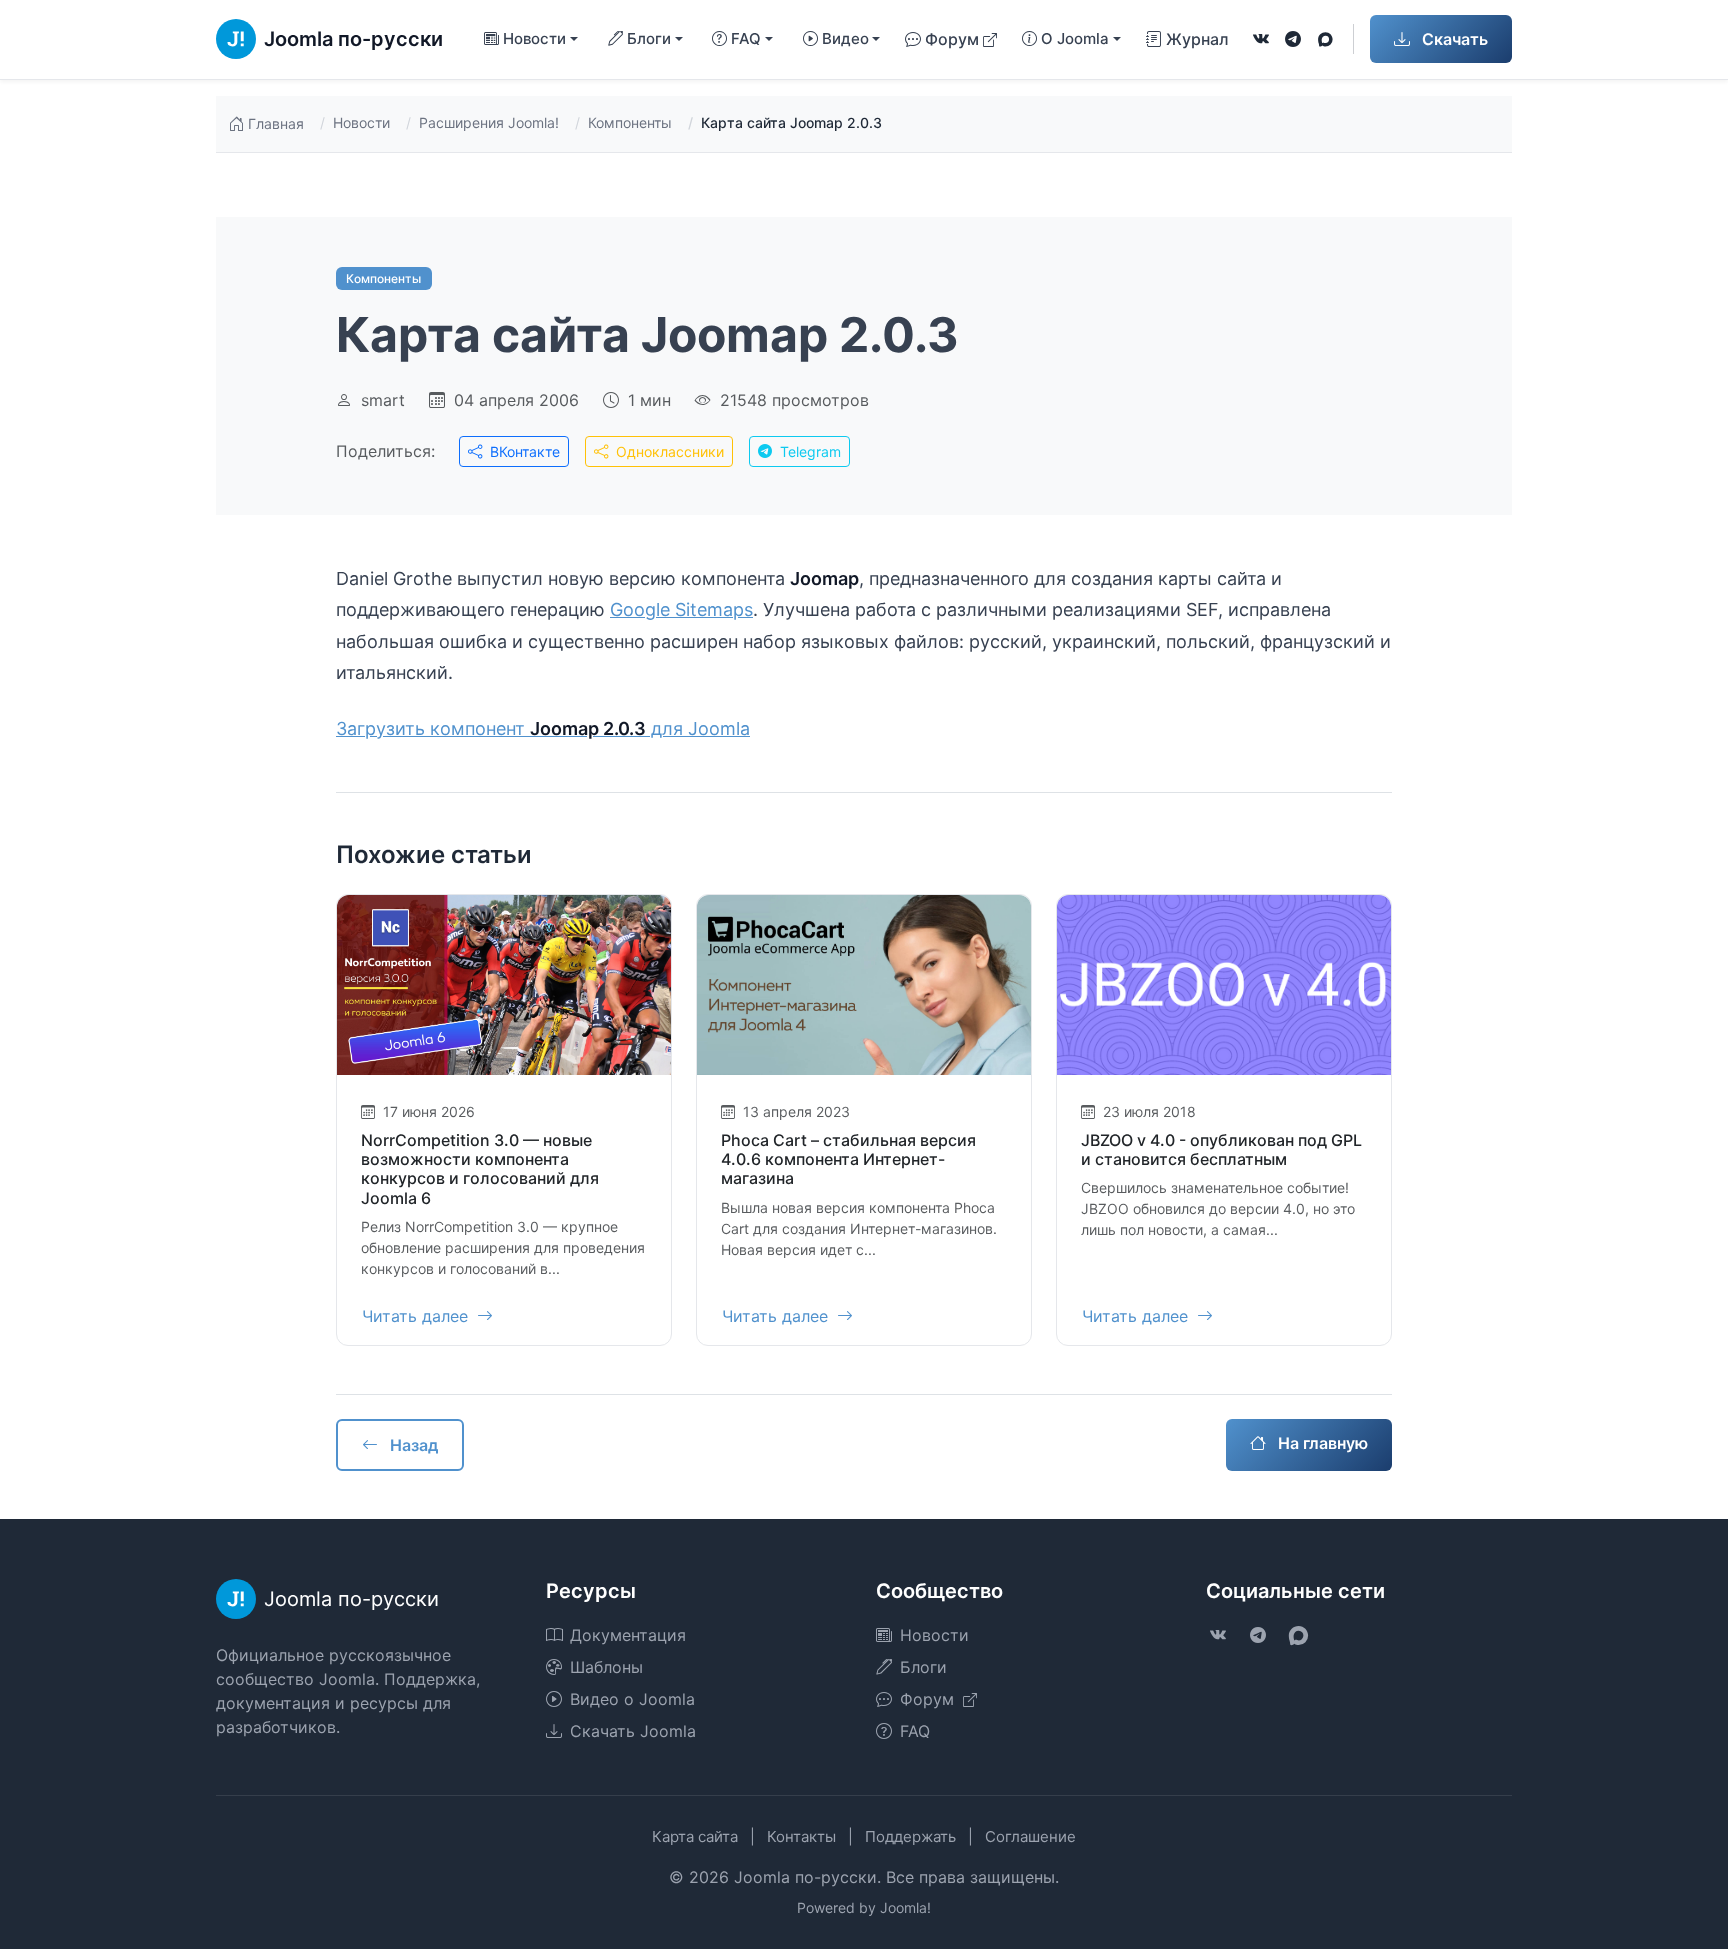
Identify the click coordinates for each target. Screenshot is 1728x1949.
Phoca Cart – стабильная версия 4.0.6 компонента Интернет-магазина (848, 1159)
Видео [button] (845, 38)
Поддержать (910, 1836)
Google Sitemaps (681, 609)
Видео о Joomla (632, 1699)
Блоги (923, 1667)
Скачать (1453, 39)
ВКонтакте (523, 451)
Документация (628, 1635)
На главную (1321, 1443)
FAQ (915, 1731)
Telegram (808, 451)
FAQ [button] (746, 38)
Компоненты (630, 122)
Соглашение (1030, 1836)
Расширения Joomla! (489, 122)
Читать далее (417, 1316)
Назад (412, 1445)
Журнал (1197, 39)
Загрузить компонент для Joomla (543, 728)
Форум (952, 39)
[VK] (1261, 39)
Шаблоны (606, 1667)
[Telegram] (1293, 39)
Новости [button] (534, 38)
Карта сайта (695, 1836)
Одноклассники (668, 451)
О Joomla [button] (1075, 38)
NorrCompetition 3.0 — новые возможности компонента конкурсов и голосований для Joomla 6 (480, 1169)
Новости (361, 122)
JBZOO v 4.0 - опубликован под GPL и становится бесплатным (1221, 1149)
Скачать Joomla (633, 1731)
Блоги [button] (649, 38)
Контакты (801, 1836)
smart (383, 400)
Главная (276, 123)
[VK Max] (1325, 39)
